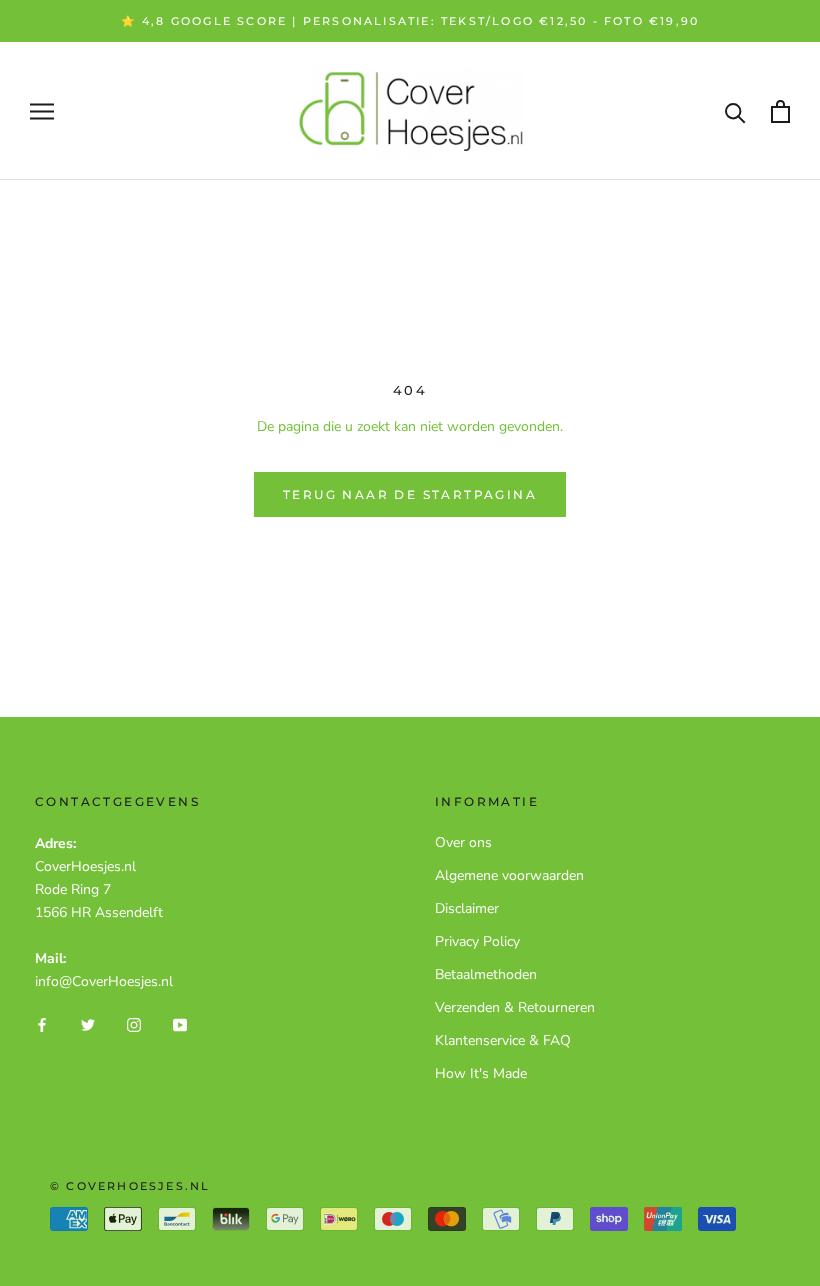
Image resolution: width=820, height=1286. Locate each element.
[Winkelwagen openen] (780, 111)
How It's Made (481, 1073)
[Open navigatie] (42, 111)
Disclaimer (467, 908)
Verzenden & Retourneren (515, 1007)
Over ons (463, 842)
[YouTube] (180, 1024)
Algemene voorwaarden (509, 875)
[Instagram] (134, 1024)
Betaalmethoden (486, 974)
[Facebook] (42, 1024)
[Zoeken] (735, 111)
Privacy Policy (477, 941)
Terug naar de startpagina (410, 494)
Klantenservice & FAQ (503, 1040)
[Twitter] (88, 1024)
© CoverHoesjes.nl (130, 1186)
